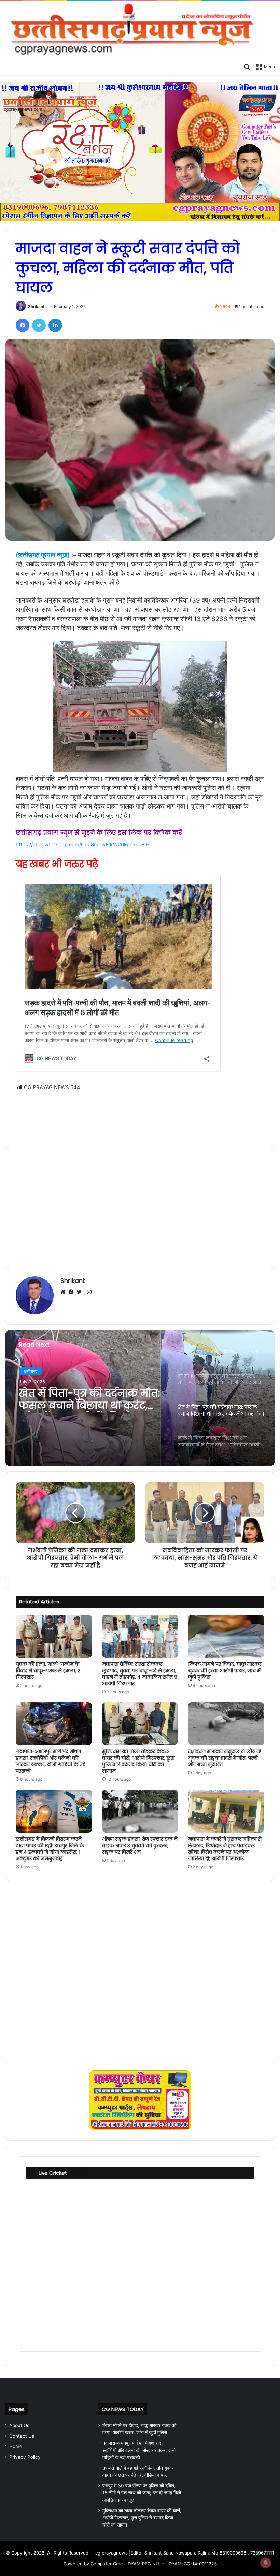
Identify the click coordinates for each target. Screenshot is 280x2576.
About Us (19, 2425)
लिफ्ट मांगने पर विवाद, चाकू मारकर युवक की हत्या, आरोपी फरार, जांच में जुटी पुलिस (225, 1671)
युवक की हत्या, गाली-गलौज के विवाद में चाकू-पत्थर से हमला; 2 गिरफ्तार (48, 1671)
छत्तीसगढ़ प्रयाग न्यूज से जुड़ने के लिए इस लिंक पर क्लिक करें (99, 833)
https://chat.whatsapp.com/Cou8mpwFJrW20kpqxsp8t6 (82, 845)
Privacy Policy (25, 2457)
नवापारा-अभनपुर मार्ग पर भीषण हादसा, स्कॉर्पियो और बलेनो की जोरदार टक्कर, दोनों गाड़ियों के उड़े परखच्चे (51, 1761)
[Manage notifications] (266, 2563)
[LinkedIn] (55, 325)
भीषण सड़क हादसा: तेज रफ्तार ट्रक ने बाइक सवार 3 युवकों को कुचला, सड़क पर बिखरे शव (140, 1846)
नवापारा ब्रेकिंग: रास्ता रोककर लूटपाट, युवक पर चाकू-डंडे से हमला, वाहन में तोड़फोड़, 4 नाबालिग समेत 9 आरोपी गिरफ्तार (140, 1674)
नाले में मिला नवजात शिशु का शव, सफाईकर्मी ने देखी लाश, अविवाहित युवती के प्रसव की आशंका (84, 1400)
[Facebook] (23, 325)
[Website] (65, 1292)
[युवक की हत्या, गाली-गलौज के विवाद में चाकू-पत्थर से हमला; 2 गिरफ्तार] (54, 1636)
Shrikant (36, 306)
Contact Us (22, 2436)
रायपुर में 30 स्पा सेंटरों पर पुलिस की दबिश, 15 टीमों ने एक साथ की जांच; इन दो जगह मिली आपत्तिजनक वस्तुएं (142, 2493)
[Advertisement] (140, 1116)
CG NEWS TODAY (123, 2409)
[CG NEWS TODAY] (140, 30)
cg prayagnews (111, 2553)
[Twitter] (39, 325)
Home (16, 2446)
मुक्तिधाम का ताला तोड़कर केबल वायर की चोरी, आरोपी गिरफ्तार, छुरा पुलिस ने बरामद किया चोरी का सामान (138, 1761)
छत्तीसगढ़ (31, 1371)
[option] (140, 1398)
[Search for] (247, 66)
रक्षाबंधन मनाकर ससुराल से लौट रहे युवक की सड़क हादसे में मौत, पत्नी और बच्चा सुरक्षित (225, 1758)
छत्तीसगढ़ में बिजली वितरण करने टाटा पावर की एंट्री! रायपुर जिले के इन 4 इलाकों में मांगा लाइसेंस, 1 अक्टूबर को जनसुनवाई (50, 1849)
